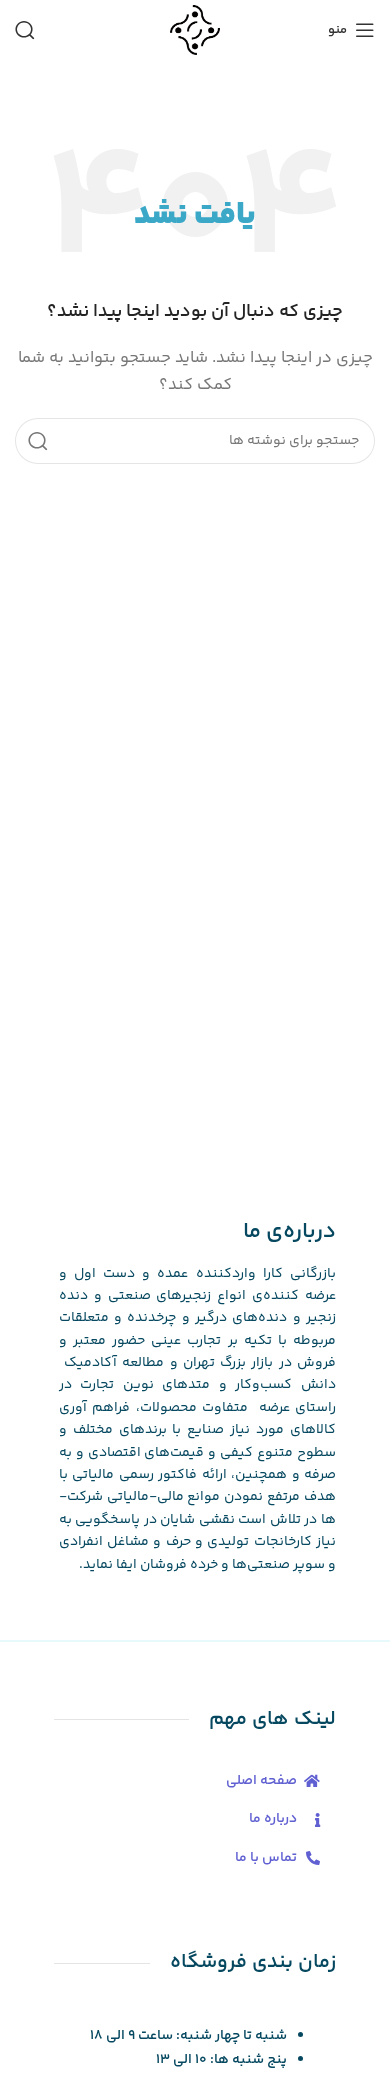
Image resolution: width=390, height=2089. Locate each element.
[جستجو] (25, 30)
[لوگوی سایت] (194, 29)
